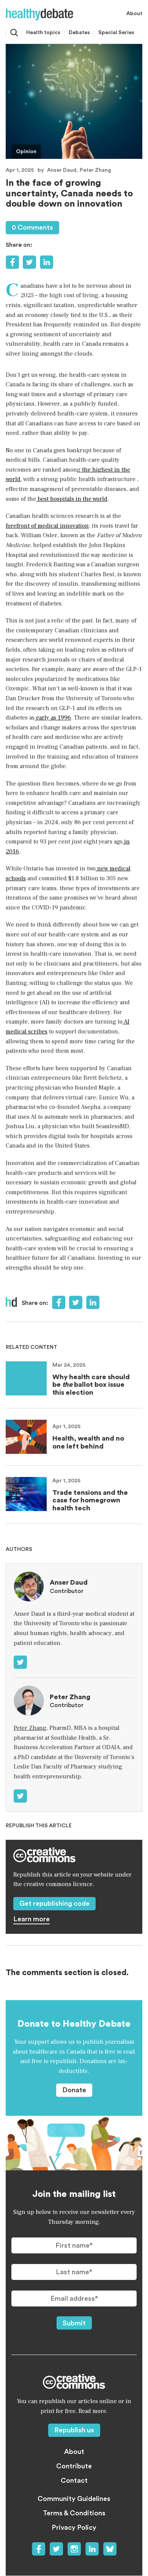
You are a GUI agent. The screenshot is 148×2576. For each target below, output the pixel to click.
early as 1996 (53, 718)
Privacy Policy (74, 2527)
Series (116, 33)
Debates (79, 33)
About (134, 14)
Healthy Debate (39, 14)
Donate (74, 2090)
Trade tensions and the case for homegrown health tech (90, 1500)
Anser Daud (62, 170)
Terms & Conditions (74, 2513)
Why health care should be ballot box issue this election (91, 1385)
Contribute (74, 2466)
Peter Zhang (95, 170)
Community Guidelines (74, 2499)
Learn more (31, 1919)
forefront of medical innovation (47, 526)
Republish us (74, 2430)
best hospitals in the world (72, 499)
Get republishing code (54, 1903)
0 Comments (32, 227)
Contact (74, 2480)
